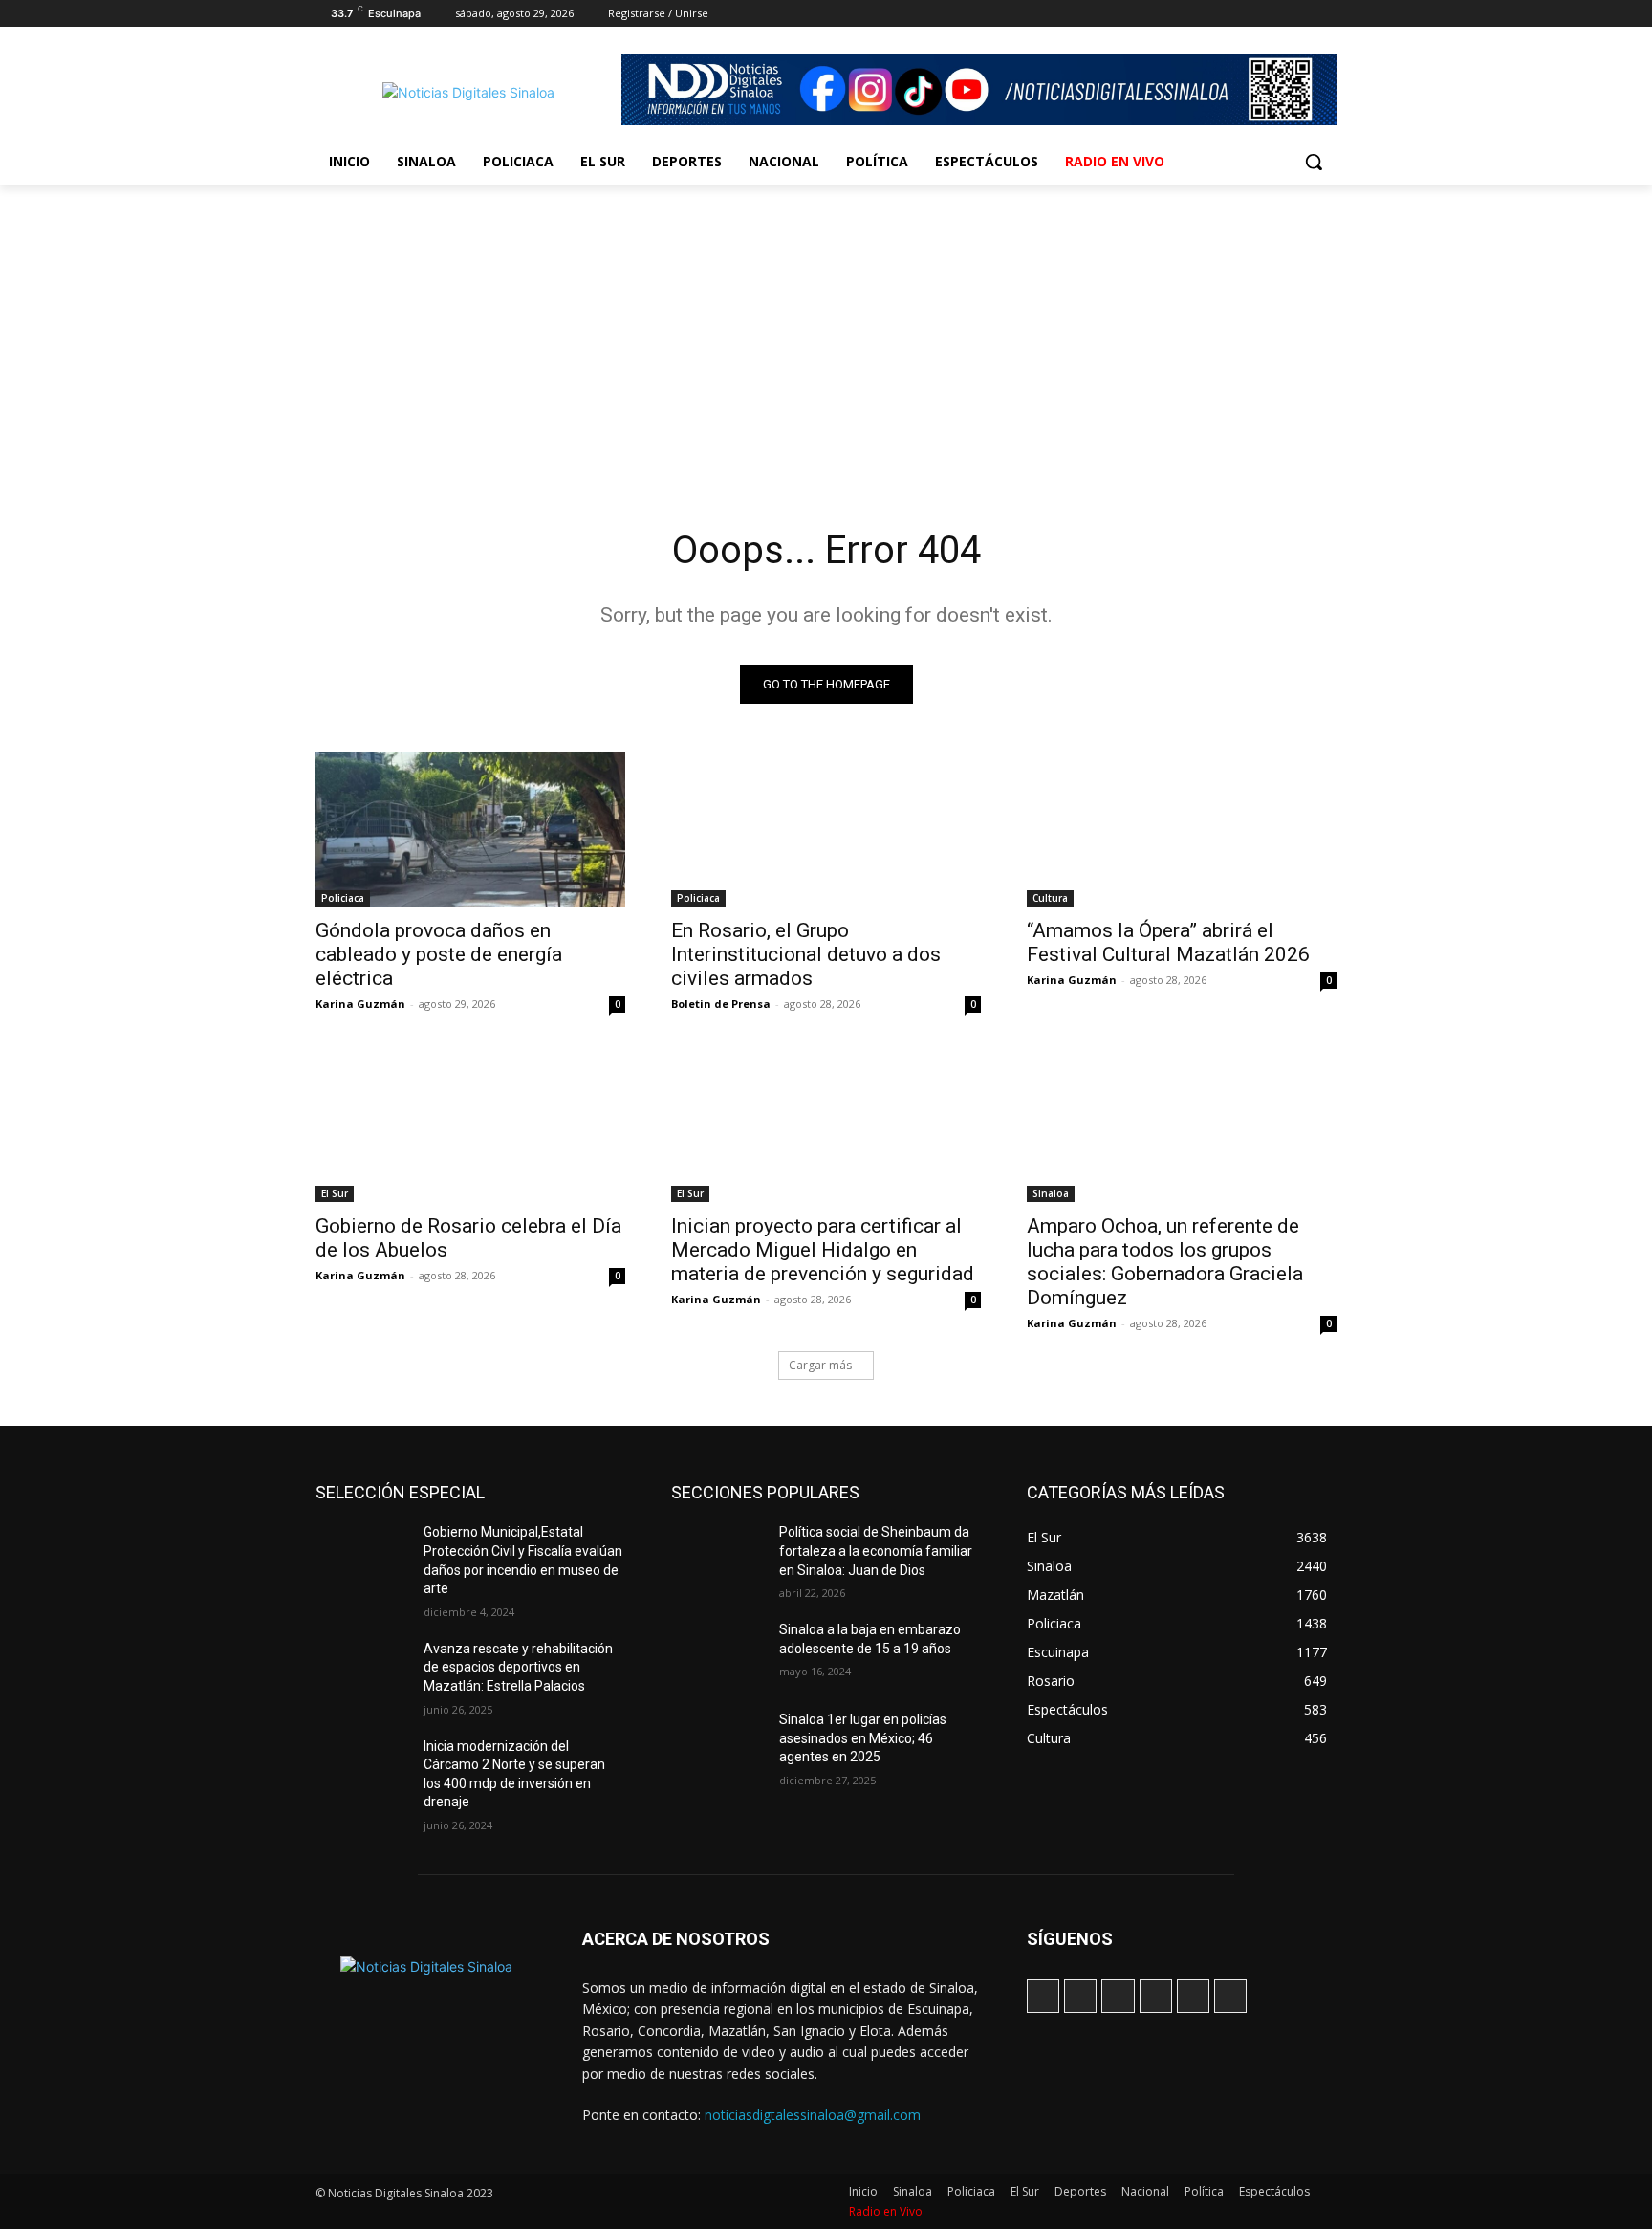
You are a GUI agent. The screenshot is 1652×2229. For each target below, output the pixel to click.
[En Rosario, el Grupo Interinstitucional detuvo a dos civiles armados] (826, 829)
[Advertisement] (826, 328)
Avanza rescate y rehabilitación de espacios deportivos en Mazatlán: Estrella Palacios (518, 1667)
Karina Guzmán (360, 1004)
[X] (1273, 14)
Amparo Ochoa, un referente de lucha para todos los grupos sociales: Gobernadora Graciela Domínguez (1165, 1262)
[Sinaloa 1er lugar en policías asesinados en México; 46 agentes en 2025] (717, 1743)
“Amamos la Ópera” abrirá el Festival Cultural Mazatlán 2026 (1168, 942)
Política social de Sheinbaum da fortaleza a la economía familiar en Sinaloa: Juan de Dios (876, 1551)
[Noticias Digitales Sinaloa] (468, 92)
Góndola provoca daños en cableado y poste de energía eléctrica (439, 954)
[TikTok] (1246, 14)
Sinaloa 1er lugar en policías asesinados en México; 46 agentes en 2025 (863, 1738)
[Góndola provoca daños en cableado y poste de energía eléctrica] (470, 829)
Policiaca (343, 898)
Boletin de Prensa (721, 1004)
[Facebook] (1193, 14)
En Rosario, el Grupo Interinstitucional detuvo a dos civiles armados (806, 954)
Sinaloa (1051, 1193)
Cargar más (820, 1365)
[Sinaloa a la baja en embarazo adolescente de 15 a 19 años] (717, 1653)
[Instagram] (1219, 14)
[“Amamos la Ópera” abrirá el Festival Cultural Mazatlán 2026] (1182, 829)
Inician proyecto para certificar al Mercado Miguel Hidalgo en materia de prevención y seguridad (823, 1250)
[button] (1314, 162)
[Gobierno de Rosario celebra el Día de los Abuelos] (470, 1125)
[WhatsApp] (1299, 14)
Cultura (1050, 898)
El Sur (335, 1193)
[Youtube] (1326, 14)
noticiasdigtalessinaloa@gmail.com (813, 2115)
